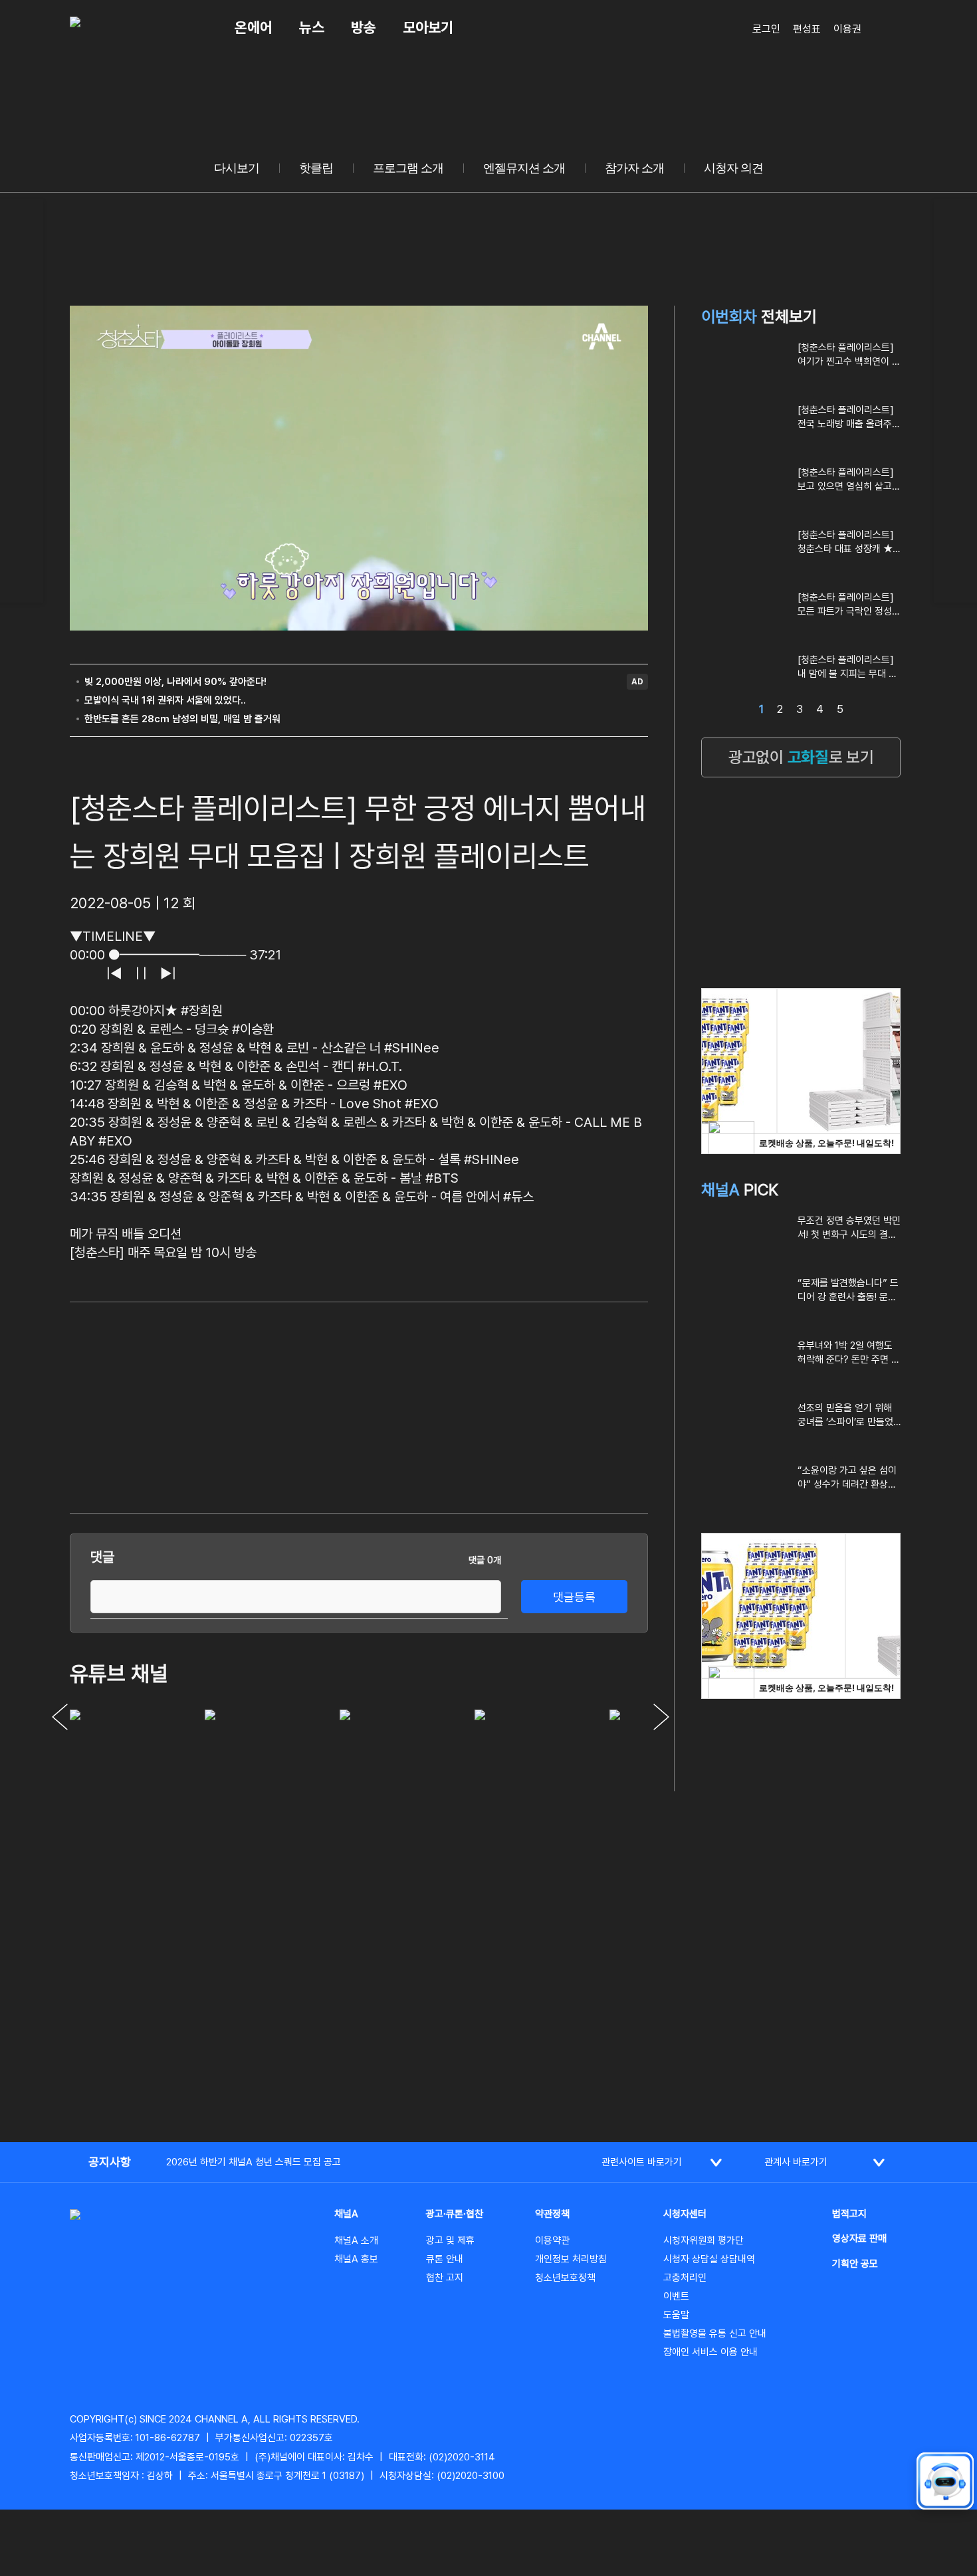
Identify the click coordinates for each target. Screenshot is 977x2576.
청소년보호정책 (565, 2278)
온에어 (254, 27)
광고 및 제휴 (450, 2240)
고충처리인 (685, 2278)
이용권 (847, 29)
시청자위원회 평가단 (704, 2240)
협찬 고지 (445, 2278)
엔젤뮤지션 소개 (524, 168)
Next (661, 1717)
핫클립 (316, 168)
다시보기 (237, 168)
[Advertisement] (548, 1405)
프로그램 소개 (408, 168)
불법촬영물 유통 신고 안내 (715, 2333)
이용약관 (552, 2240)
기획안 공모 (855, 2264)
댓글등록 (574, 1597)
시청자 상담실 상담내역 (709, 2259)
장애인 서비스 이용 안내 (710, 2352)
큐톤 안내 (445, 2259)
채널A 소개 (356, 2240)
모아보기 (428, 27)
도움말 (676, 2315)
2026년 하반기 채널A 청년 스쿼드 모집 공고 (254, 2162)
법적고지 (849, 2214)
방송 (364, 27)
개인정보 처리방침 (571, 2259)
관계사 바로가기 (796, 2162)
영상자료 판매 (859, 2238)
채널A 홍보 (356, 2259)
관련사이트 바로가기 (642, 2162)
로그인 (766, 29)
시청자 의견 (733, 168)
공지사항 (110, 2162)
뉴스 (312, 27)
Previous (60, 1717)
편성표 (807, 29)
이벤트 (676, 2296)
